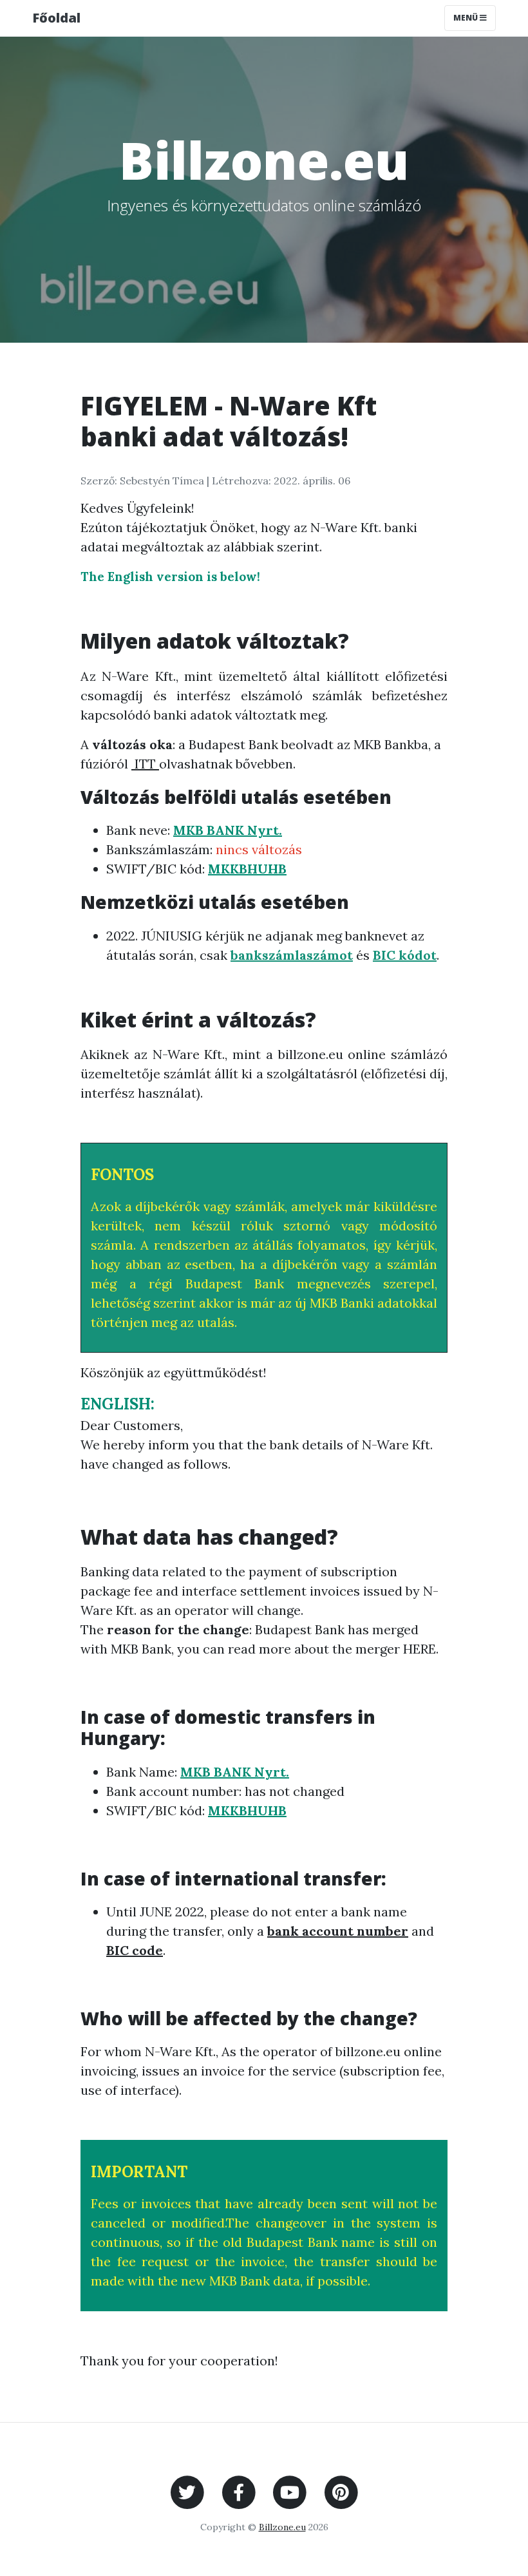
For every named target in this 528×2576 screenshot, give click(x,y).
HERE (420, 1649)
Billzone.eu (282, 2527)
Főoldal (56, 18)
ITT (145, 764)
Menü (467, 18)
